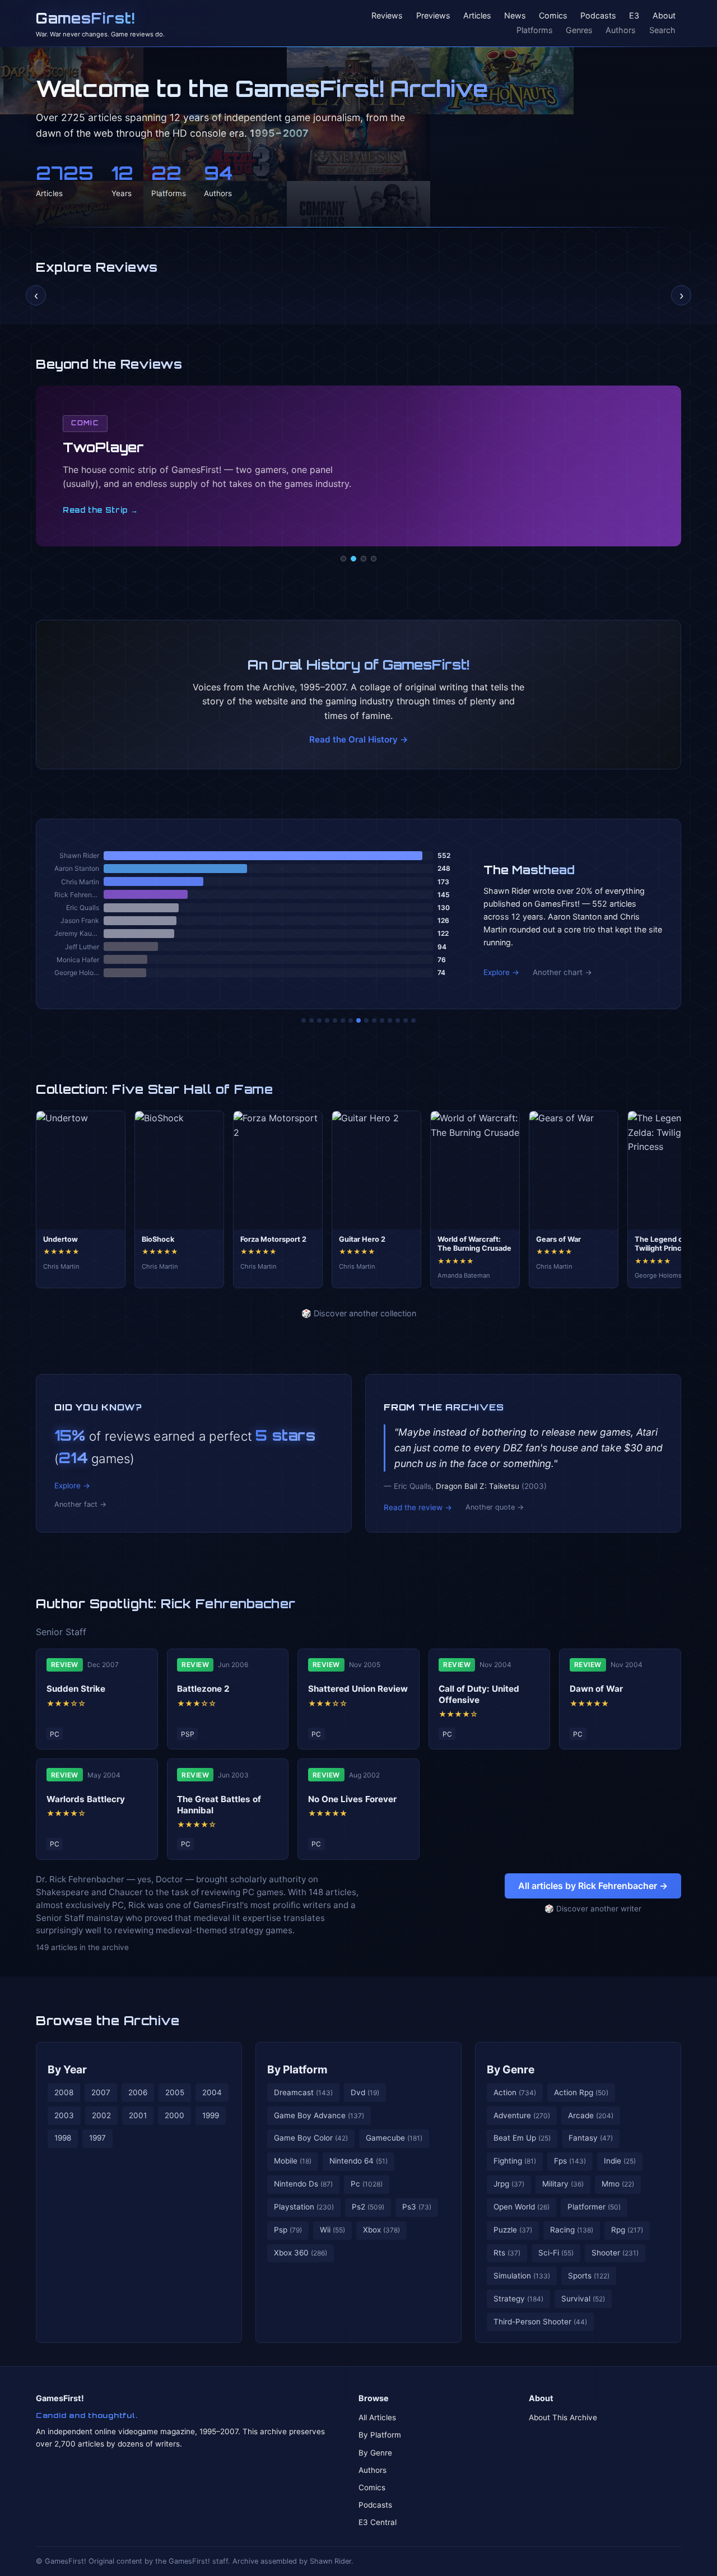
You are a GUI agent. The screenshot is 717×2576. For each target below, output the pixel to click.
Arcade (591, 2115)
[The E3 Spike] (390, 1020)
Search (662, 30)
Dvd (365, 2092)
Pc (367, 2184)
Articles (477, 16)
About (664, 16)
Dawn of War (596, 1689)
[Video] (364, 559)
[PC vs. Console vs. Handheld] (413, 1020)
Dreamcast (303, 2092)
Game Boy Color (311, 2138)
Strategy (518, 2299)
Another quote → (495, 1507)
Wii (332, 2230)
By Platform (297, 2069)
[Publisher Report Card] (319, 1020)
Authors (621, 30)
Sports (589, 2276)
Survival (583, 2299)
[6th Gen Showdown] (351, 1020)
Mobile (293, 2161)
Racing (572, 2230)
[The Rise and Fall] (335, 1020)
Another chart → (562, 972)
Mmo (618, 2184)
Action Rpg (581, 2092)
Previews (433, 16)
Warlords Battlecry (86, 1799)
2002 (101, 2115)
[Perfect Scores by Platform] (398, 1020)
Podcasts (598, 16)
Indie (620, 2161)
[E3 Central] (374, 559)
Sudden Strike (76, 1689)
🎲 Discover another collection (359, 1313)
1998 (63, 2138)
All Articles (377, 2417)
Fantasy (591, 2138)
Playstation (304, 2207)
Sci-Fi (556, 2253)
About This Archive (563, 2417)
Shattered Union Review (358, 1689)
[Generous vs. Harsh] (366, 1020)
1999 (211, 2115)
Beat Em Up (522, 2138)
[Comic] (353, 559)
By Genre (511, 2069)
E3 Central (378, 2522)
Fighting (515, 2161)
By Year (67, 2069)
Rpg (627, 2230)
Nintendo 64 (358, 2161)
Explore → (501, 972)
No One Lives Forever (352, 1799)
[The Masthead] (358, 1020)
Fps (570, 2161)
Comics (553, 16)
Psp (288, 2230)
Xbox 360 (301, 2253)
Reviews (387, 16)
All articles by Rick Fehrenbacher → (593, 1886)
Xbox (381, 2230)
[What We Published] (406, 1020)
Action (515, 2092)
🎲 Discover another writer (593, 1909)
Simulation (522, 2276)
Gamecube (394, 2138)
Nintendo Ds (303, 2184)
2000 (174, 2115)
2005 (175, 2092)
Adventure (522, 2115)
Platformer (594, 2207)
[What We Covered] (343, 1020)
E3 (634, 16)
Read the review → (418, 1507)
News (515, 16)
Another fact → (80, 1504)
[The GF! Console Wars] (304, 1020)
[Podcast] (343, 559)
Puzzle (513, 2230)
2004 (212, 2092)
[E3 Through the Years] (374, 1020)
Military (563, 2184)
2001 (138, 2115)
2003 (64, 2115)
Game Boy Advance (319, 2115)
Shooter (615, 2253)
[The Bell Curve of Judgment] (327, 1020)
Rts (507, 2253)
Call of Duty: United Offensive (479, 1694)
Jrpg (509, 2184)
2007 (101, 2092)
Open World (522, 2207)
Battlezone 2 (203, 1689)
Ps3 (417, 2207)
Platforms (535, 30)
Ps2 (368, 2207)
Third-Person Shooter (540, 2322)
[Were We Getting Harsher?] (311, 1020)
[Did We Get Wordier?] (382, 1020)
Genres (579, 30)
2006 (138, 2092)
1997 (97, 2138)
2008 (64, 2092)
